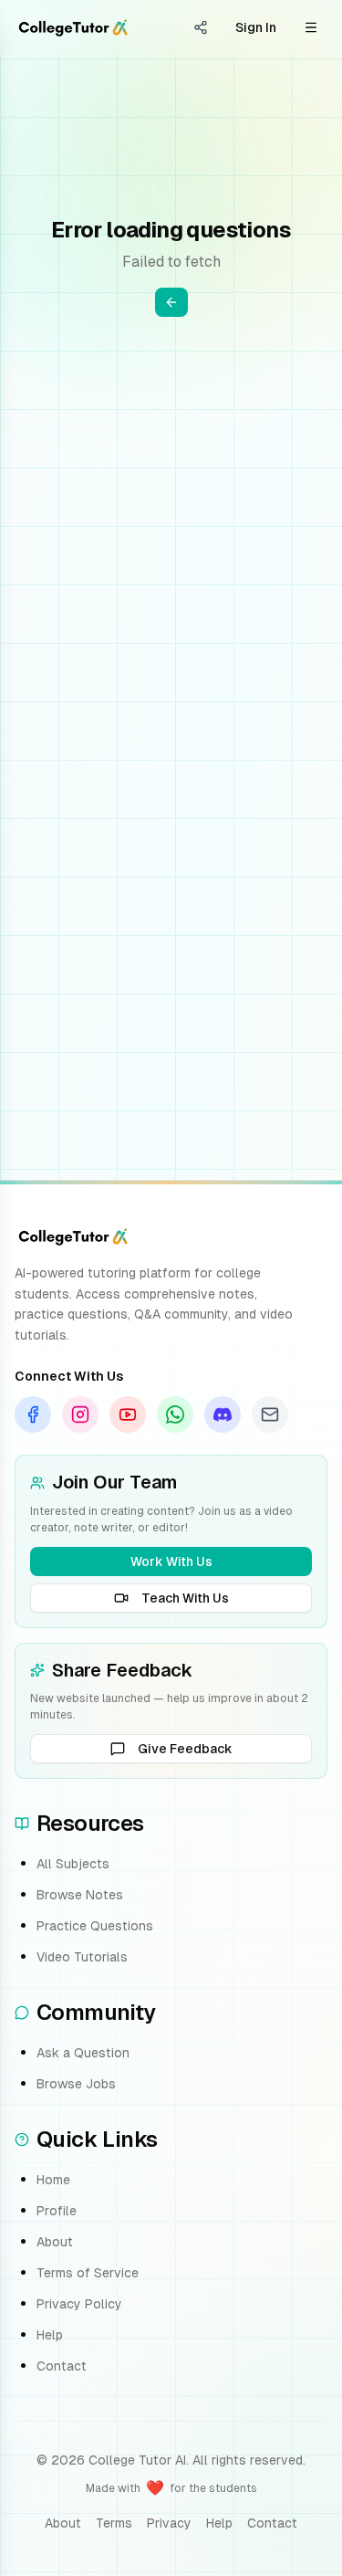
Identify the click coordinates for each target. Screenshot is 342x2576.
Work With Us (171, 1561)
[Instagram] (80, 1414)
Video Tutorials (82, 1957)
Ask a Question (83, 2053)
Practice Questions (95, 1926)
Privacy (169, 2523)
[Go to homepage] (73, 27)
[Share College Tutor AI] (201, 27)
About (55, 2242)
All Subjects (73, 1864)
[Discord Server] (223, 1414)
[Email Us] (270, 1414)
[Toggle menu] (311, 27)
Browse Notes (80, 1895)
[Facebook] (33, 1414)
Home (53, 2180)
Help (50, 2335)
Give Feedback (185, 1749)
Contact (62, 2366)
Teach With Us (185, 1598)
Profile (57, 2211)
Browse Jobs (76, 2084)
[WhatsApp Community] (175, 1414)
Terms (114, 2523)
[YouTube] (128, 1414)
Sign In (256, 27)
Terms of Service (88, 2273)
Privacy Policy (79, 2304)
